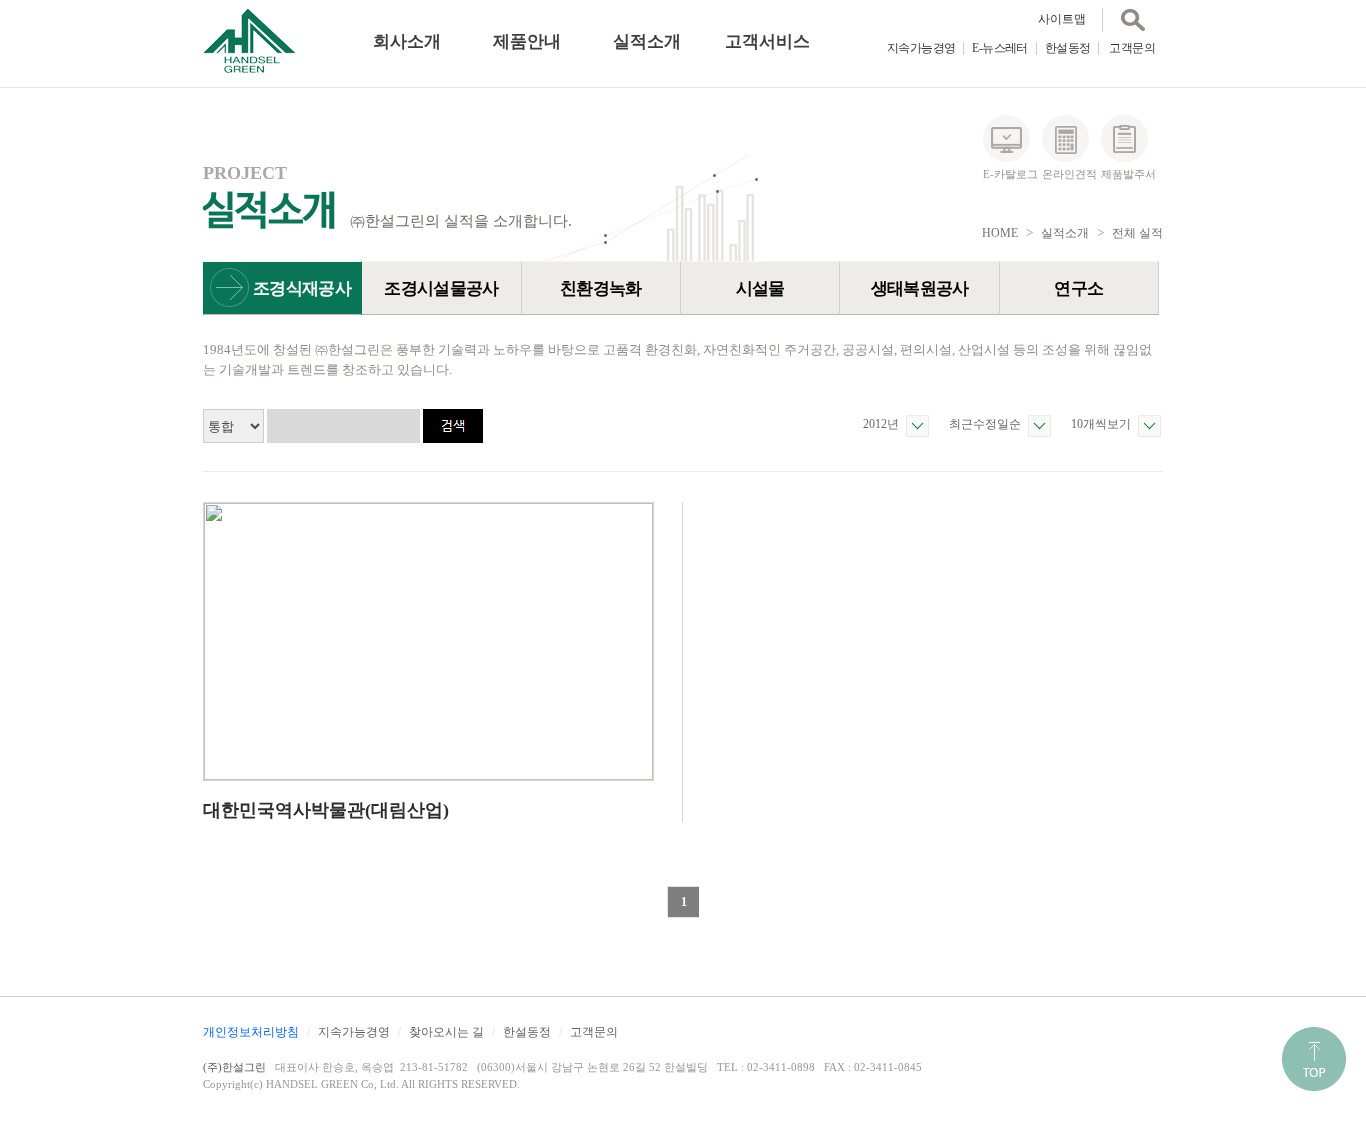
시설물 (760, 288)
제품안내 (527, 41)
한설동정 (1068, 48)
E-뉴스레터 (999, 48)
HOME (1000, 233)
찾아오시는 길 (446, 1032)
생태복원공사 (920, 288)
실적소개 (647, 41)
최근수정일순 (985, 424)
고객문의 (1132, 48)
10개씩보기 (1101, 424)
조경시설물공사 (441, 288)
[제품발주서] (1124, 138)
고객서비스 (767, 41)
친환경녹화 (601, 288)
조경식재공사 (302, 288)
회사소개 (407, 41)
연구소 (1078, 288)
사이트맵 (1062, 19)
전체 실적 (1137, 233)
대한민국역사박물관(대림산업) (326, 810)
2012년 (881, 424)
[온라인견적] (1065, 138)
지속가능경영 (921, 48)
